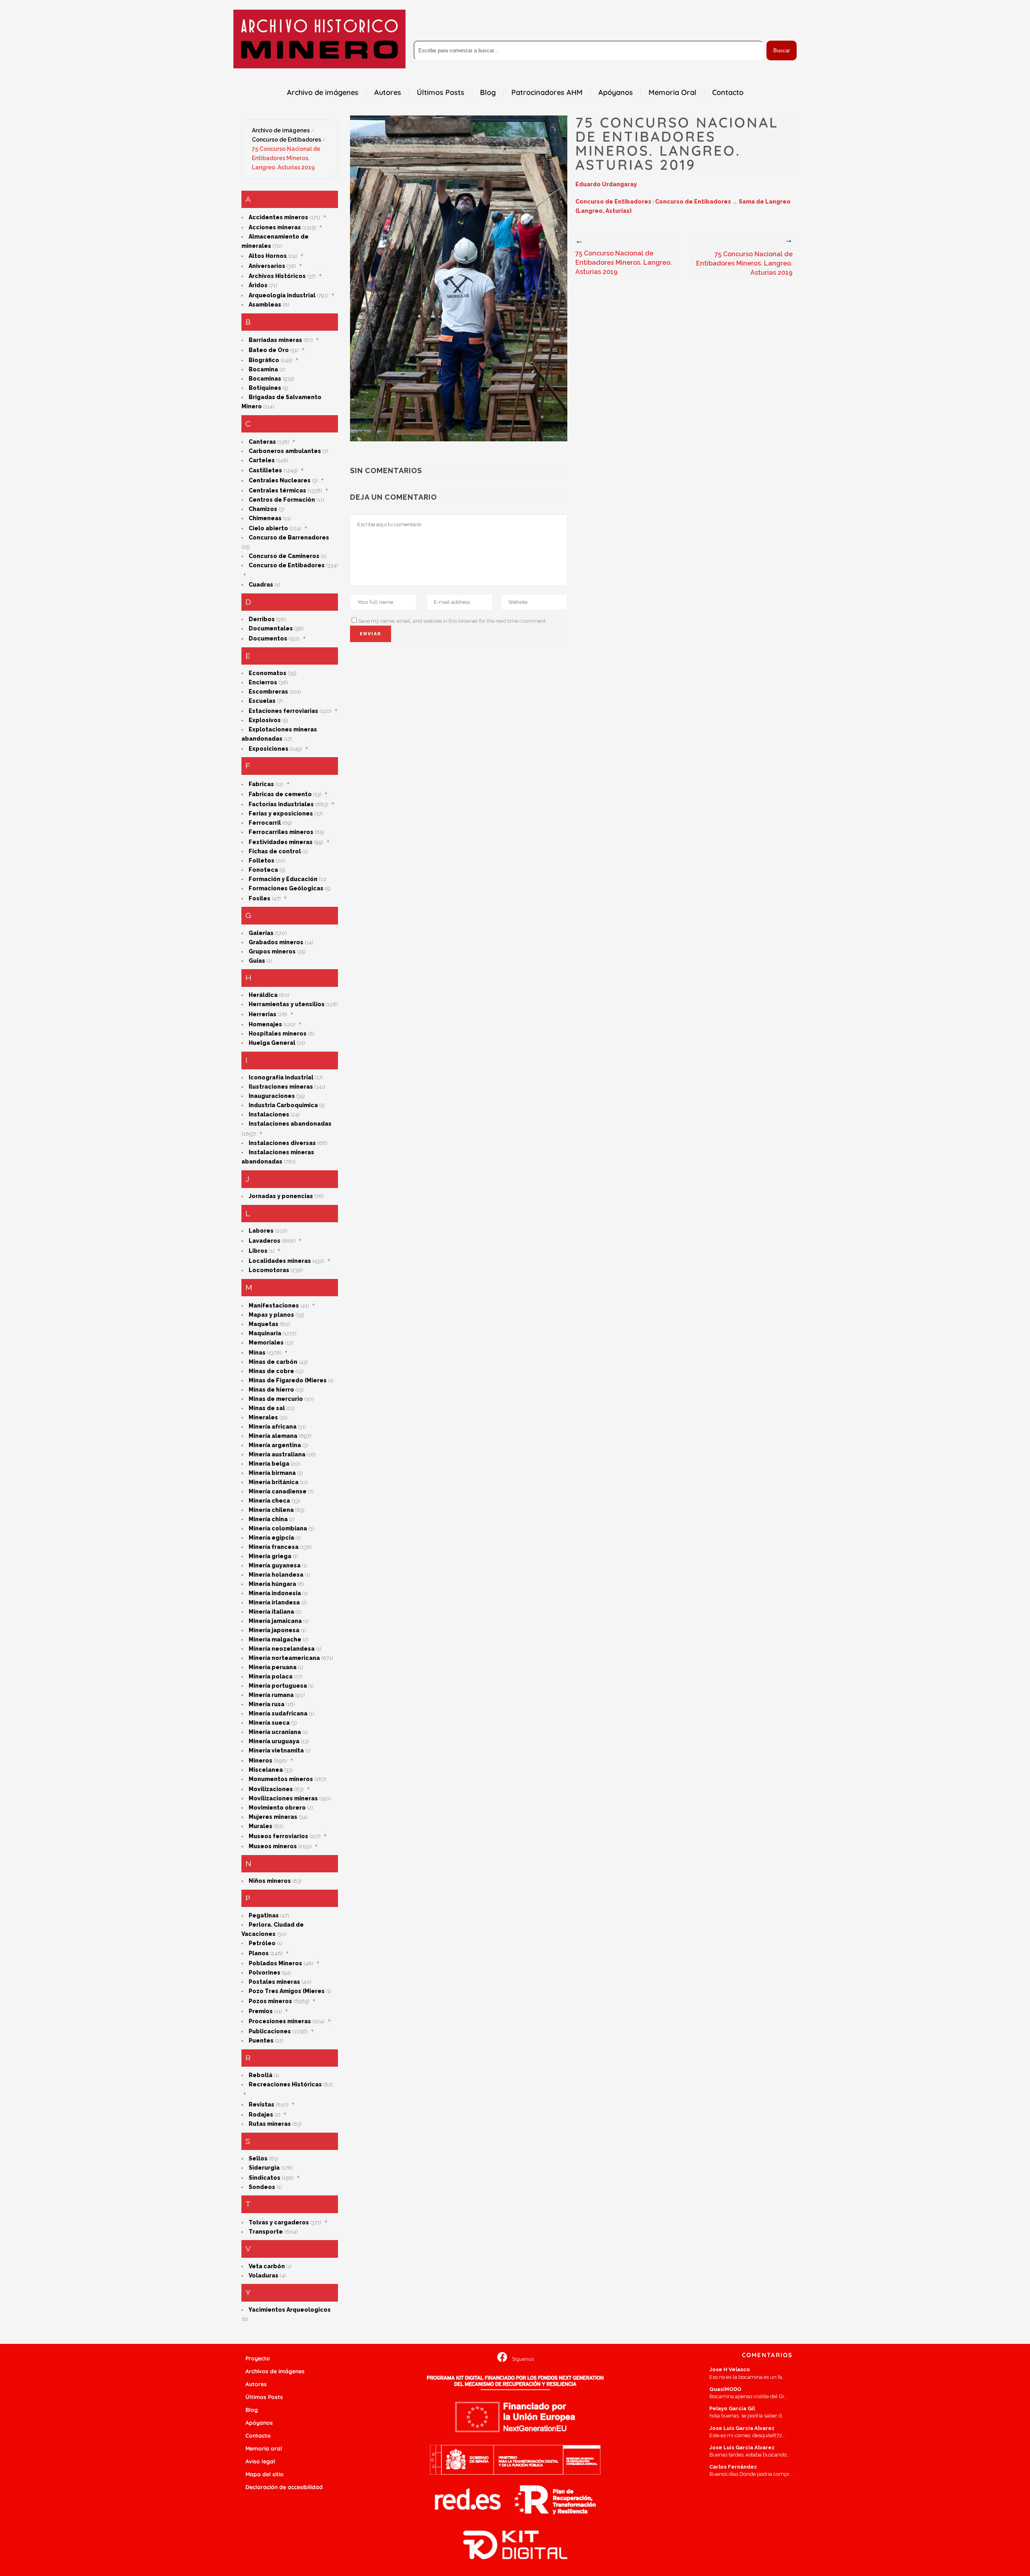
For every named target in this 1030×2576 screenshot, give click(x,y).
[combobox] (588, 50)
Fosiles (260, 898)
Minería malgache (275, 1639)
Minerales (263, 1417)
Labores (261, 1231)
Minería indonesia (275, 1593)
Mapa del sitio (265, 2474)
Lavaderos (265, 1241)
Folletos (262, 861)
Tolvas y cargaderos (279, 2222)
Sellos (258, 2158)
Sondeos (262, 2187)
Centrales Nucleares (280, 480)
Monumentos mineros (281, 1779)
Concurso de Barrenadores (289, 537)
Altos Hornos (268, 256)
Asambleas (265, 305)
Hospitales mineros (278, 1034)
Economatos (268, 673)
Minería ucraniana (275, 1732)
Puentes (261, 2041)
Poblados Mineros (275, 1963)
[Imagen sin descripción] (459, 278)
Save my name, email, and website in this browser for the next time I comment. (452, 621)
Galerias (261, 933)
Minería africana (273, 1427)
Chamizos (263, 509)
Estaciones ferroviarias (283, 711)
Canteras (262, 442)
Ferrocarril (265, 823)
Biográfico (264, 360)
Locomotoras (269, 1270)
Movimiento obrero (277, 1808)
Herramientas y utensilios (287, 1004)
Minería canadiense (278, 1491)
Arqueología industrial (282, 295)
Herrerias (263, 1014)
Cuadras (261, 585)
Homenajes (265, 1024)
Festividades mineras (281, 842)
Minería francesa (274, 1547)
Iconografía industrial (281, 1077)
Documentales (271, 628)
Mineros (261, 1761)
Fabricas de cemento (280, 794)
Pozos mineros (270, 2001)
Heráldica (263, 995)
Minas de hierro (271, 1390)
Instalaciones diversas (282, 1143)
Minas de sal (267, 1408)
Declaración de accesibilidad (284, 2487)
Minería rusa (267, 1704)
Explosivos (265, 720)
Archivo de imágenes (281, 130)
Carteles (262, 460)
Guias (257, 961)
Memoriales (266, 1343)
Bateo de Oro (269, 350)
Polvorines (265, 1973)
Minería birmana (272, 1473)
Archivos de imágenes (275, 2371)
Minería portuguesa (278, 1686)
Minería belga (269, 1464)
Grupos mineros (272, 951)
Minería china (268, 1519)
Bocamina (263, 369)
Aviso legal (260, 2461)
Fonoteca (263, 870)
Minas (257, 1353)
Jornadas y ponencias (281, 1196)
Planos (259, 1953)
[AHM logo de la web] (319, 39)
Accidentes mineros (278, 217)
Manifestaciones (274, 1306)
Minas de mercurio (276, 1399)
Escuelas (262, 701)
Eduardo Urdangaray (606, 184)
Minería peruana (273, 1667)
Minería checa (269, 1501)
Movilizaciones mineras (283, 1798)
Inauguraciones (272, 1096)
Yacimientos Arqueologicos (290, 2310)
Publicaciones (270, 2031)
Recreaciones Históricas (285, 2084)
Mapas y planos (271, 1315)
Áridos (258, 285)
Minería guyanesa (275, 1565)
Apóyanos (259, 2423)
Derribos (262, 619)
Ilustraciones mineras (281, 1087)
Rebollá (261, 2075)
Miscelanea (266, 1770)
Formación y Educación (283, 879)
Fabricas (261, 784)
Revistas (262, 2104)
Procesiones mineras (280, 2021)
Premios (261, 2011)
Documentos (268, 638)
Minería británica (274, 1482)
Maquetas (264, 1324)
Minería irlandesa (274, 1602)
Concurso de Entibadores (286, 140)
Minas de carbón (273, 1362)
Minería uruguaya (274, 1741)
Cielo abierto (268, 528)
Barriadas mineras (275, 340)
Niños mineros (270, 1881)
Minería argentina (275, 1445)
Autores (256, 2384)
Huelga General (272, 1043)
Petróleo (262, 1943)
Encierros (263, 682)
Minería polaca (271, 1676)
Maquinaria (265, 1333)
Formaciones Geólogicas (286, 888)
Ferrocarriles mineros (281, 832)
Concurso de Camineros (284, 556)
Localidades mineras (280, 1261)
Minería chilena (271, 1510)
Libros (258, 1251)
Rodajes (261, 2115)
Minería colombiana (278, 1528)
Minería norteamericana (284, 1658)
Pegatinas (264, 1915)
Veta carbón (267, 2266)
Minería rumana (271, 1695)
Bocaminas (265, 379)
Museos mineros (273, 1846)
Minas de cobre (271, 1371)
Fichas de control (275, 851)
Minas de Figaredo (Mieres (288, 1380)
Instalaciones (269, 1114)
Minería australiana (277, 1454)
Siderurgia (264, 2168)
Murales (261, 1826)
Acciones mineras (275, 227)
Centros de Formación (282, 500)
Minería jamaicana (275, 1621)
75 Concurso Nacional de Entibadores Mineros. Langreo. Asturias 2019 (286, 158)
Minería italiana (271, 1612)
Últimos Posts (264, 2397)
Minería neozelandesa (282, 1649)
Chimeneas (265, 518)
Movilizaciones (271, 1789)
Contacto (258, 2436)
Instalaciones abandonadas (290, 1124)
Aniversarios (267, 266)
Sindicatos (265, 2178)
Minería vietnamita (276, 1750)
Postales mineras (274, 1982)
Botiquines (265, 388)
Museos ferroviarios (278, 1836)
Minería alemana (273, 1436)
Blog (252, 2410)
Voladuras (264, 2275)
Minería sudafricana (278, 1713)
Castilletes (265, 470)
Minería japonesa (274, 1630)
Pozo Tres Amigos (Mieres (287, 1991)
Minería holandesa (276, 1575)
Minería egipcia (271, 1538)
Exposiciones (269, 749)
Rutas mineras (270, 2124)
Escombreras (268, 692)
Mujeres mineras (273, 1817)
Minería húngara (272, 1584)
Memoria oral (264, 2448)
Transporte (266, 2232)
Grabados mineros (276, 942)
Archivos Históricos (277, 276)
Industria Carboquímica (283, 1105)
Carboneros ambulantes (285, 451)
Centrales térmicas (277, 490)
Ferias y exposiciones (281, 813)
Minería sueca (269, 1723)
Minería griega (270, 1556)
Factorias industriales (281, 804)
